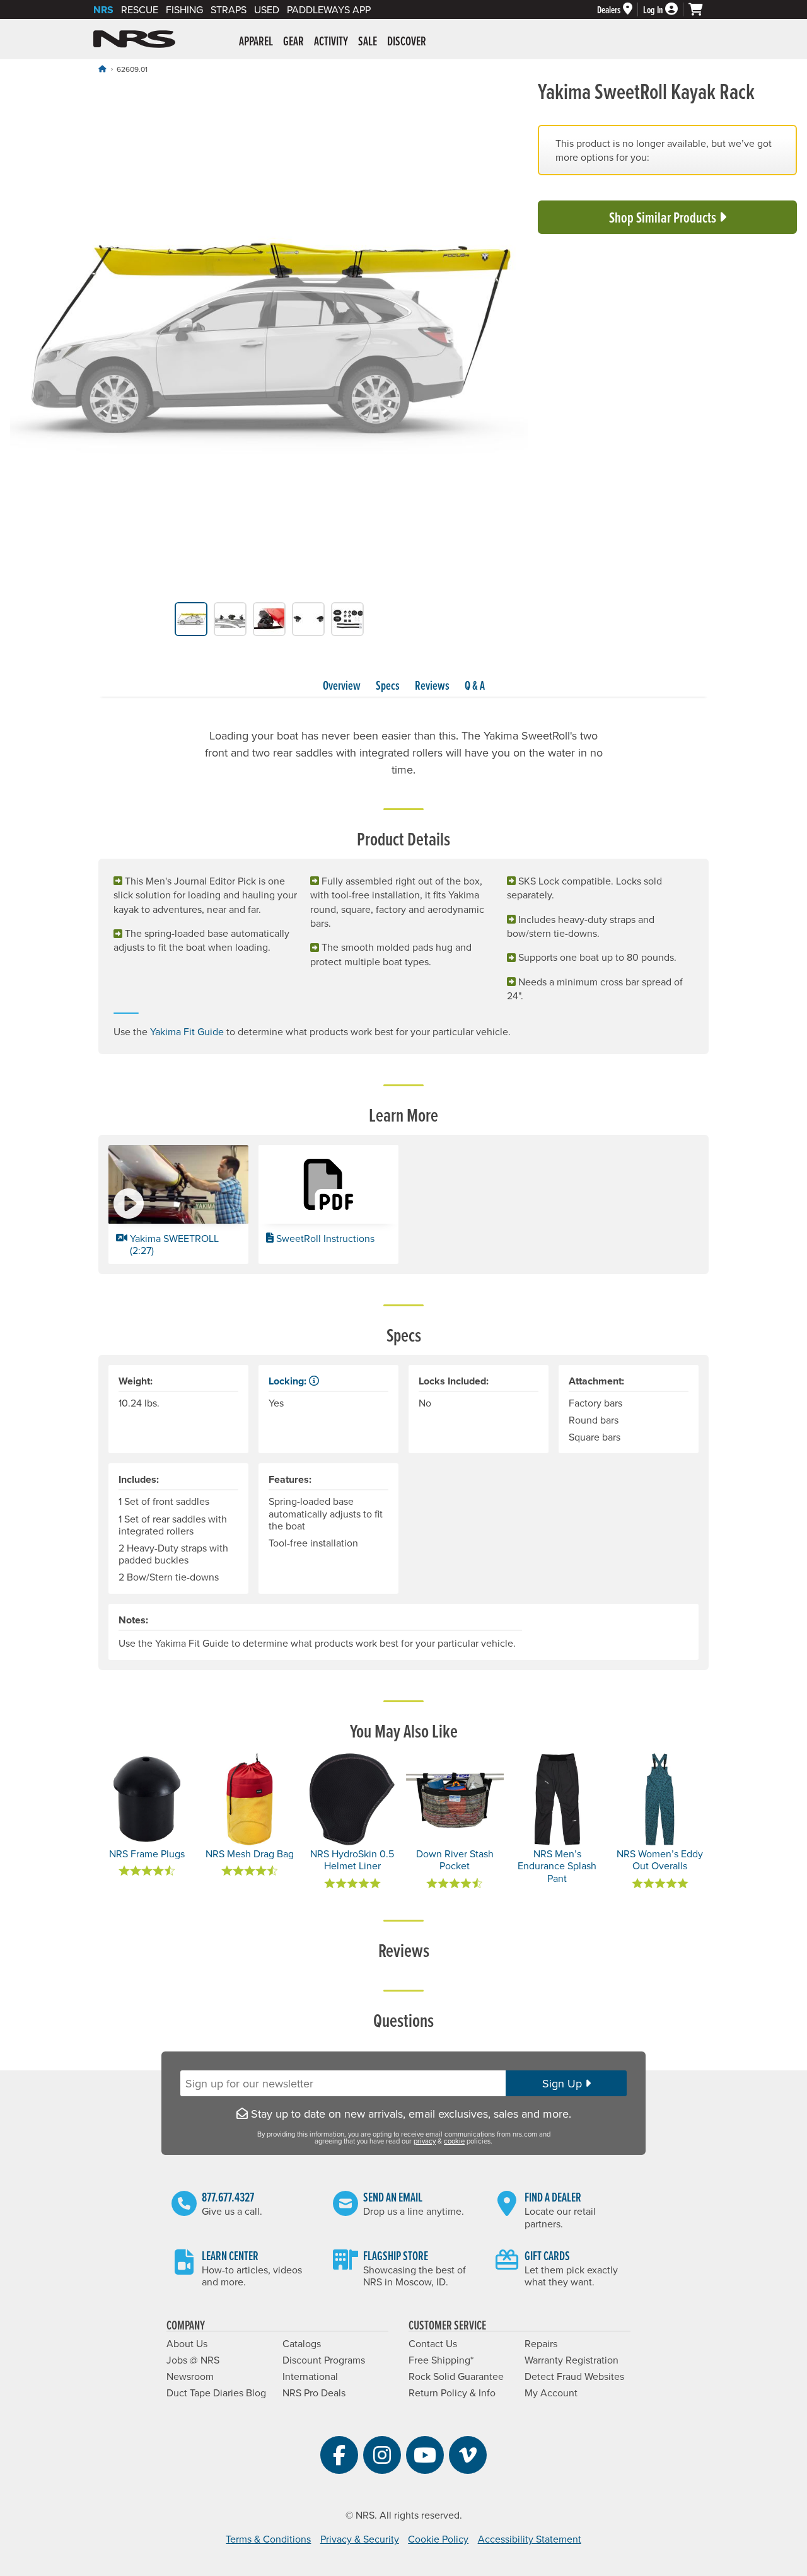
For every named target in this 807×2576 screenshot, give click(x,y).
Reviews (432, 685)
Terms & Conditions (268, 2539)
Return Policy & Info (452, 2393)
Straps (229, 9)
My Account (551, 2393)
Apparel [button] (256, 41)
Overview (342, 685)
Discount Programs (324, 2360)
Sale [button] (368, 41)
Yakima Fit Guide (187, 1031)
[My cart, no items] (701, 9)
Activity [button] (331, 41)
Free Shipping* (441, 2360)
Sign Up (564, 2083)
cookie (454, 2141)
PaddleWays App (329, 9)
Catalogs (302, 2343)
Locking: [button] (289, 1381)
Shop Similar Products (664, 217)
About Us (187, 2343)
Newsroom (190, 2376)
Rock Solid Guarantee (456, 2376)
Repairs (541, 2343)
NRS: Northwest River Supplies (134, 39)
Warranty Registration (572, 2360)
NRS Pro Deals (314, 2393)
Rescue (140, 9)
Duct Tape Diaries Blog (216, 2393)
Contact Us (433, 2343)
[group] (269, 341)
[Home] (102, 69)
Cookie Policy (438, 2539)
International (310, 2376)
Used (267, 9)
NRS (103, 10)
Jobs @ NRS (193, 2360)
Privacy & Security (360, 2539)
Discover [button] (407, 41)
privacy (425, 2141)
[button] (178, 1204)
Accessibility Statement (530, 2539)
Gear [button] (293, 41)
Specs (388, 685)
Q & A (475, 685)
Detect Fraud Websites (574, 2376)
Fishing (184, 9)
